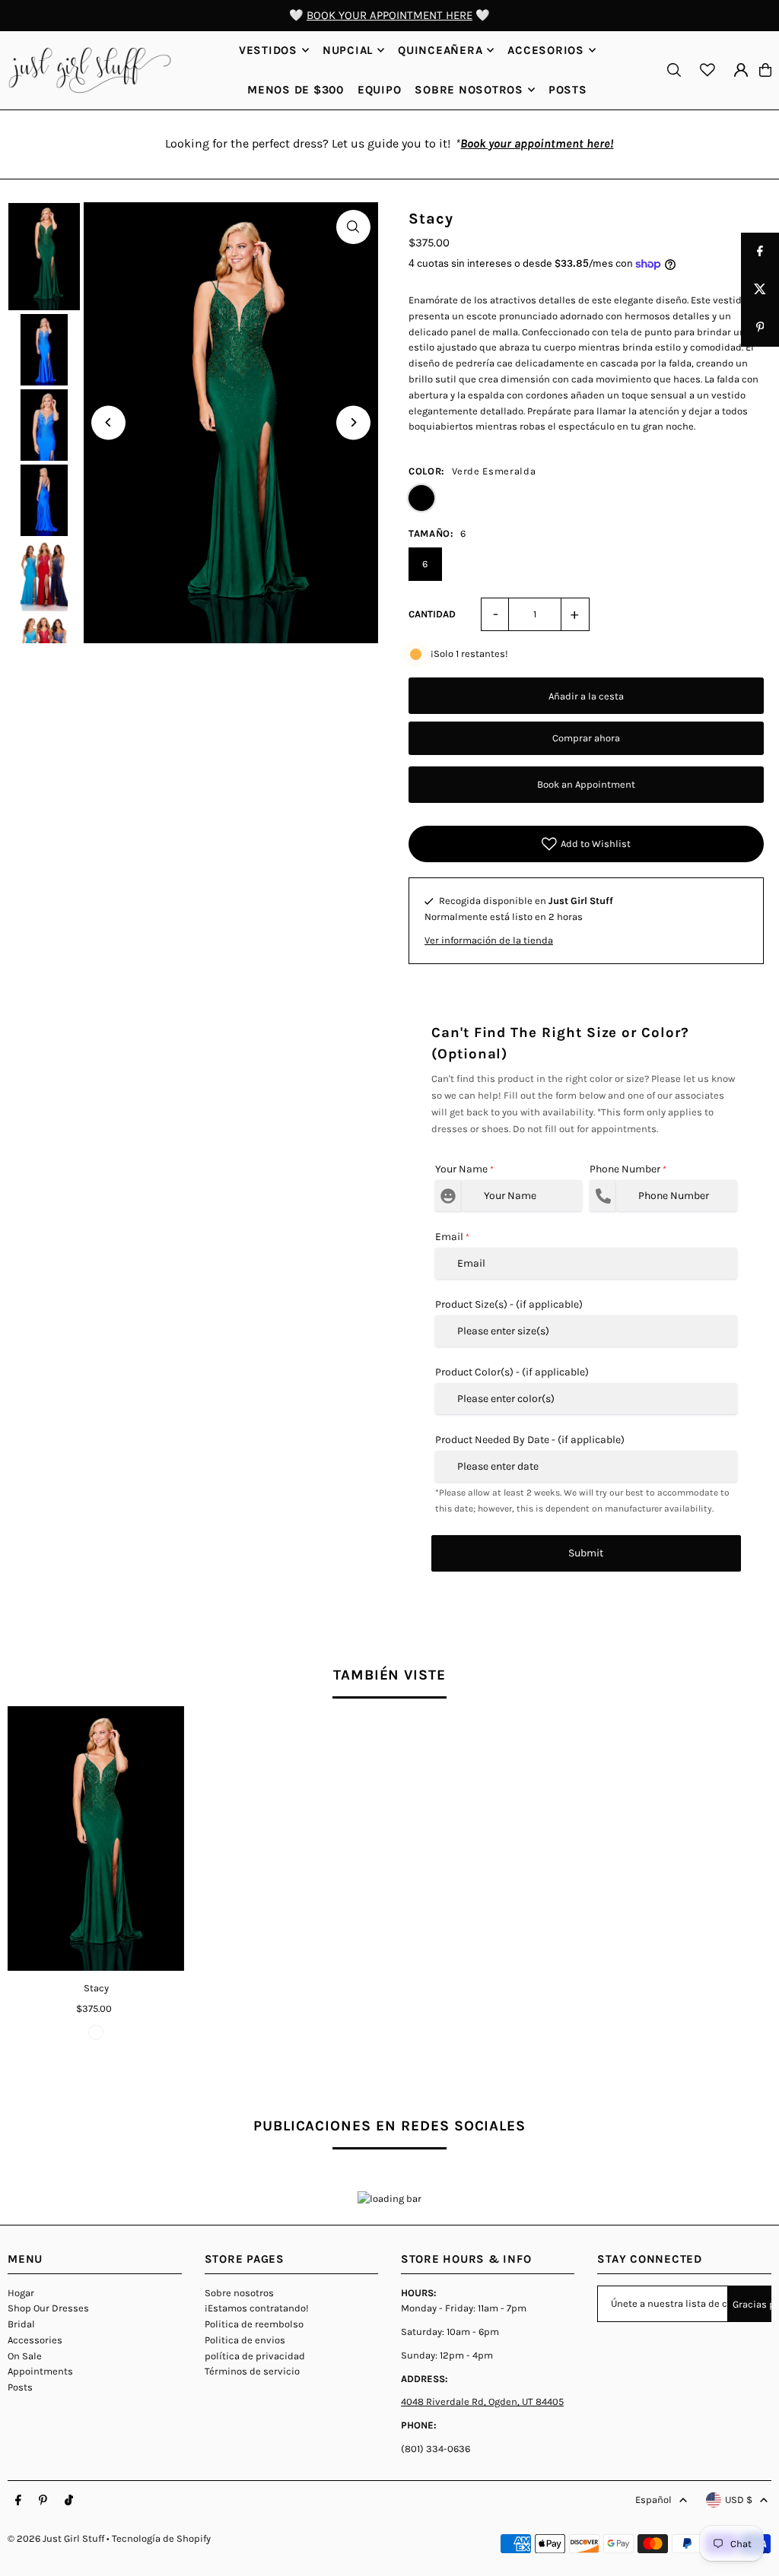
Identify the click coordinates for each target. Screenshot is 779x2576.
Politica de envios (245, 2340)
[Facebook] (18, 2501)
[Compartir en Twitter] (760, 290)
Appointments (40, 2371)
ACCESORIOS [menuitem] (546, 50)
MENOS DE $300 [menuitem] (296, 90)
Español (653, 2500)
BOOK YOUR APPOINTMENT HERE (389, 15)
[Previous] (108, 422)
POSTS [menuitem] (568, 90)
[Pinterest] (43, 2501)
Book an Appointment (586, 784)
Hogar (21, 2293)
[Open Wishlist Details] (707, 70)
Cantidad (432, 614)
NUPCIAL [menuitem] (348, 50)
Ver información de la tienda (489, 940)
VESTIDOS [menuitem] (268, 50)
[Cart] (765, 70)
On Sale (25, 2356)
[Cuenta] (741, 70)
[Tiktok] (69, 2501)
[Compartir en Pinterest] (760, 328)
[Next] (353, 422)
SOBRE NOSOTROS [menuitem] (469, 90)
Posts (20, 2387)
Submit (586, 1553)
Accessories (35, 2340)
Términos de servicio (252, 2371)
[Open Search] (674, 70)
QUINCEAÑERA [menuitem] (440, 50)
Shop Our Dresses (48, 2308)
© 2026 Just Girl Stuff (56, 2538)
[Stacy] (96, 1838)
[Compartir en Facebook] (760, 252)
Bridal (21, 2324)
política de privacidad (255, 2356)
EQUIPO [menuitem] (380, 90)
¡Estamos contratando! (257, 2308)
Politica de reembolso (254, 2324)
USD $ (739, 2500)
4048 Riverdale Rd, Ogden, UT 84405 (482, 2402)
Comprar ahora (586, 738)
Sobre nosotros (239, 2293)
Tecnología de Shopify (161, 2538)
